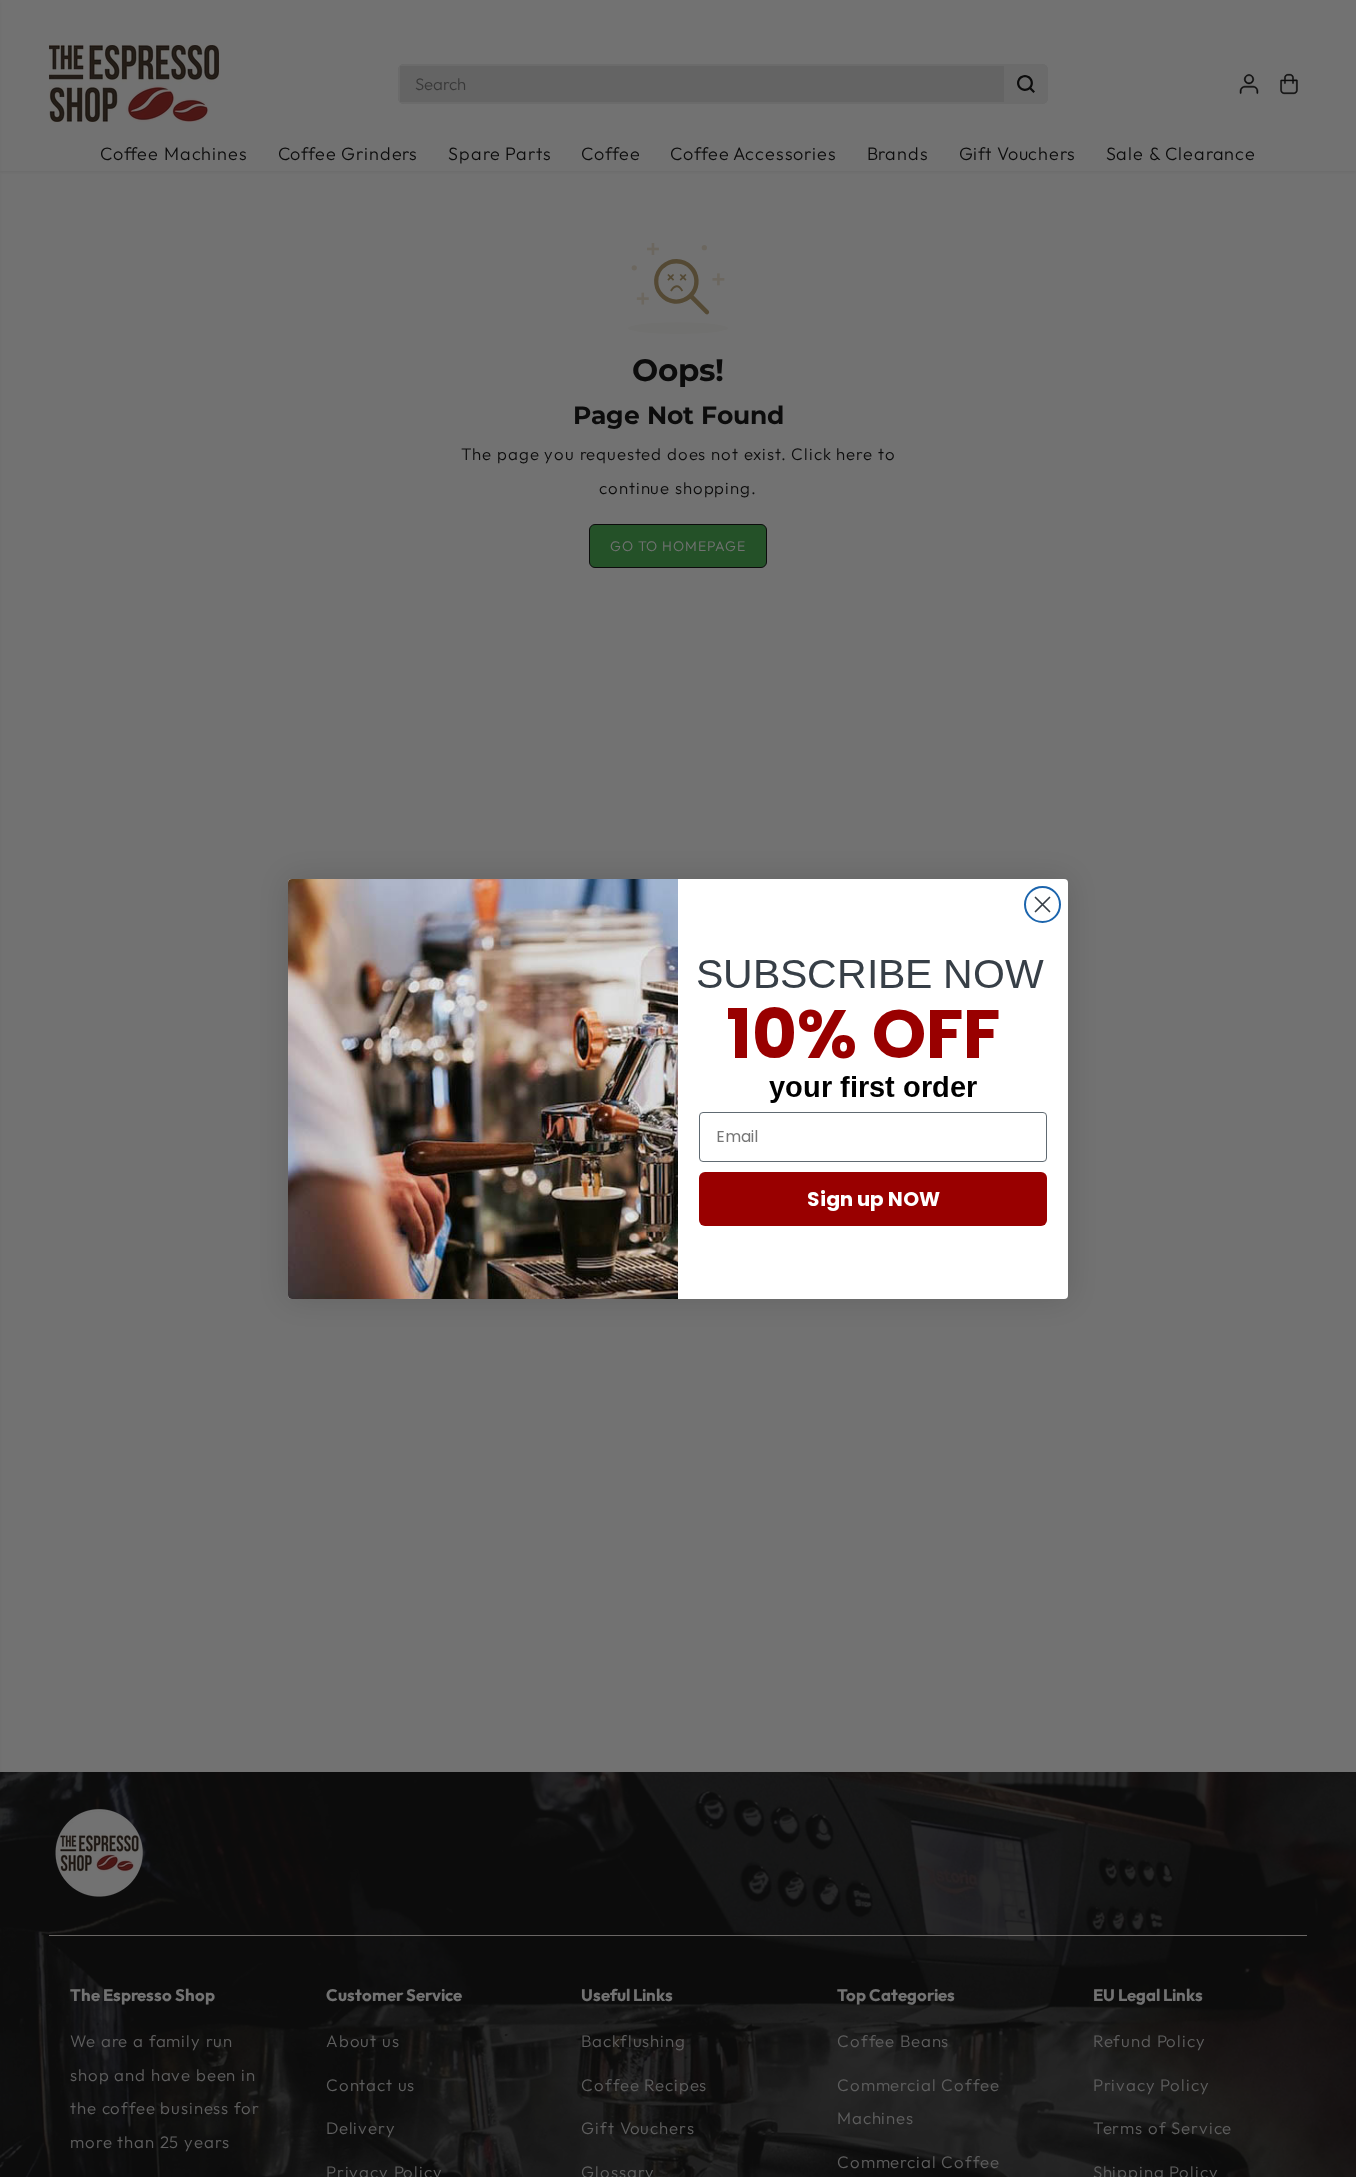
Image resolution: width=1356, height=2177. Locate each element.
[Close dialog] (1042, 904)
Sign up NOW (873, 1198)
